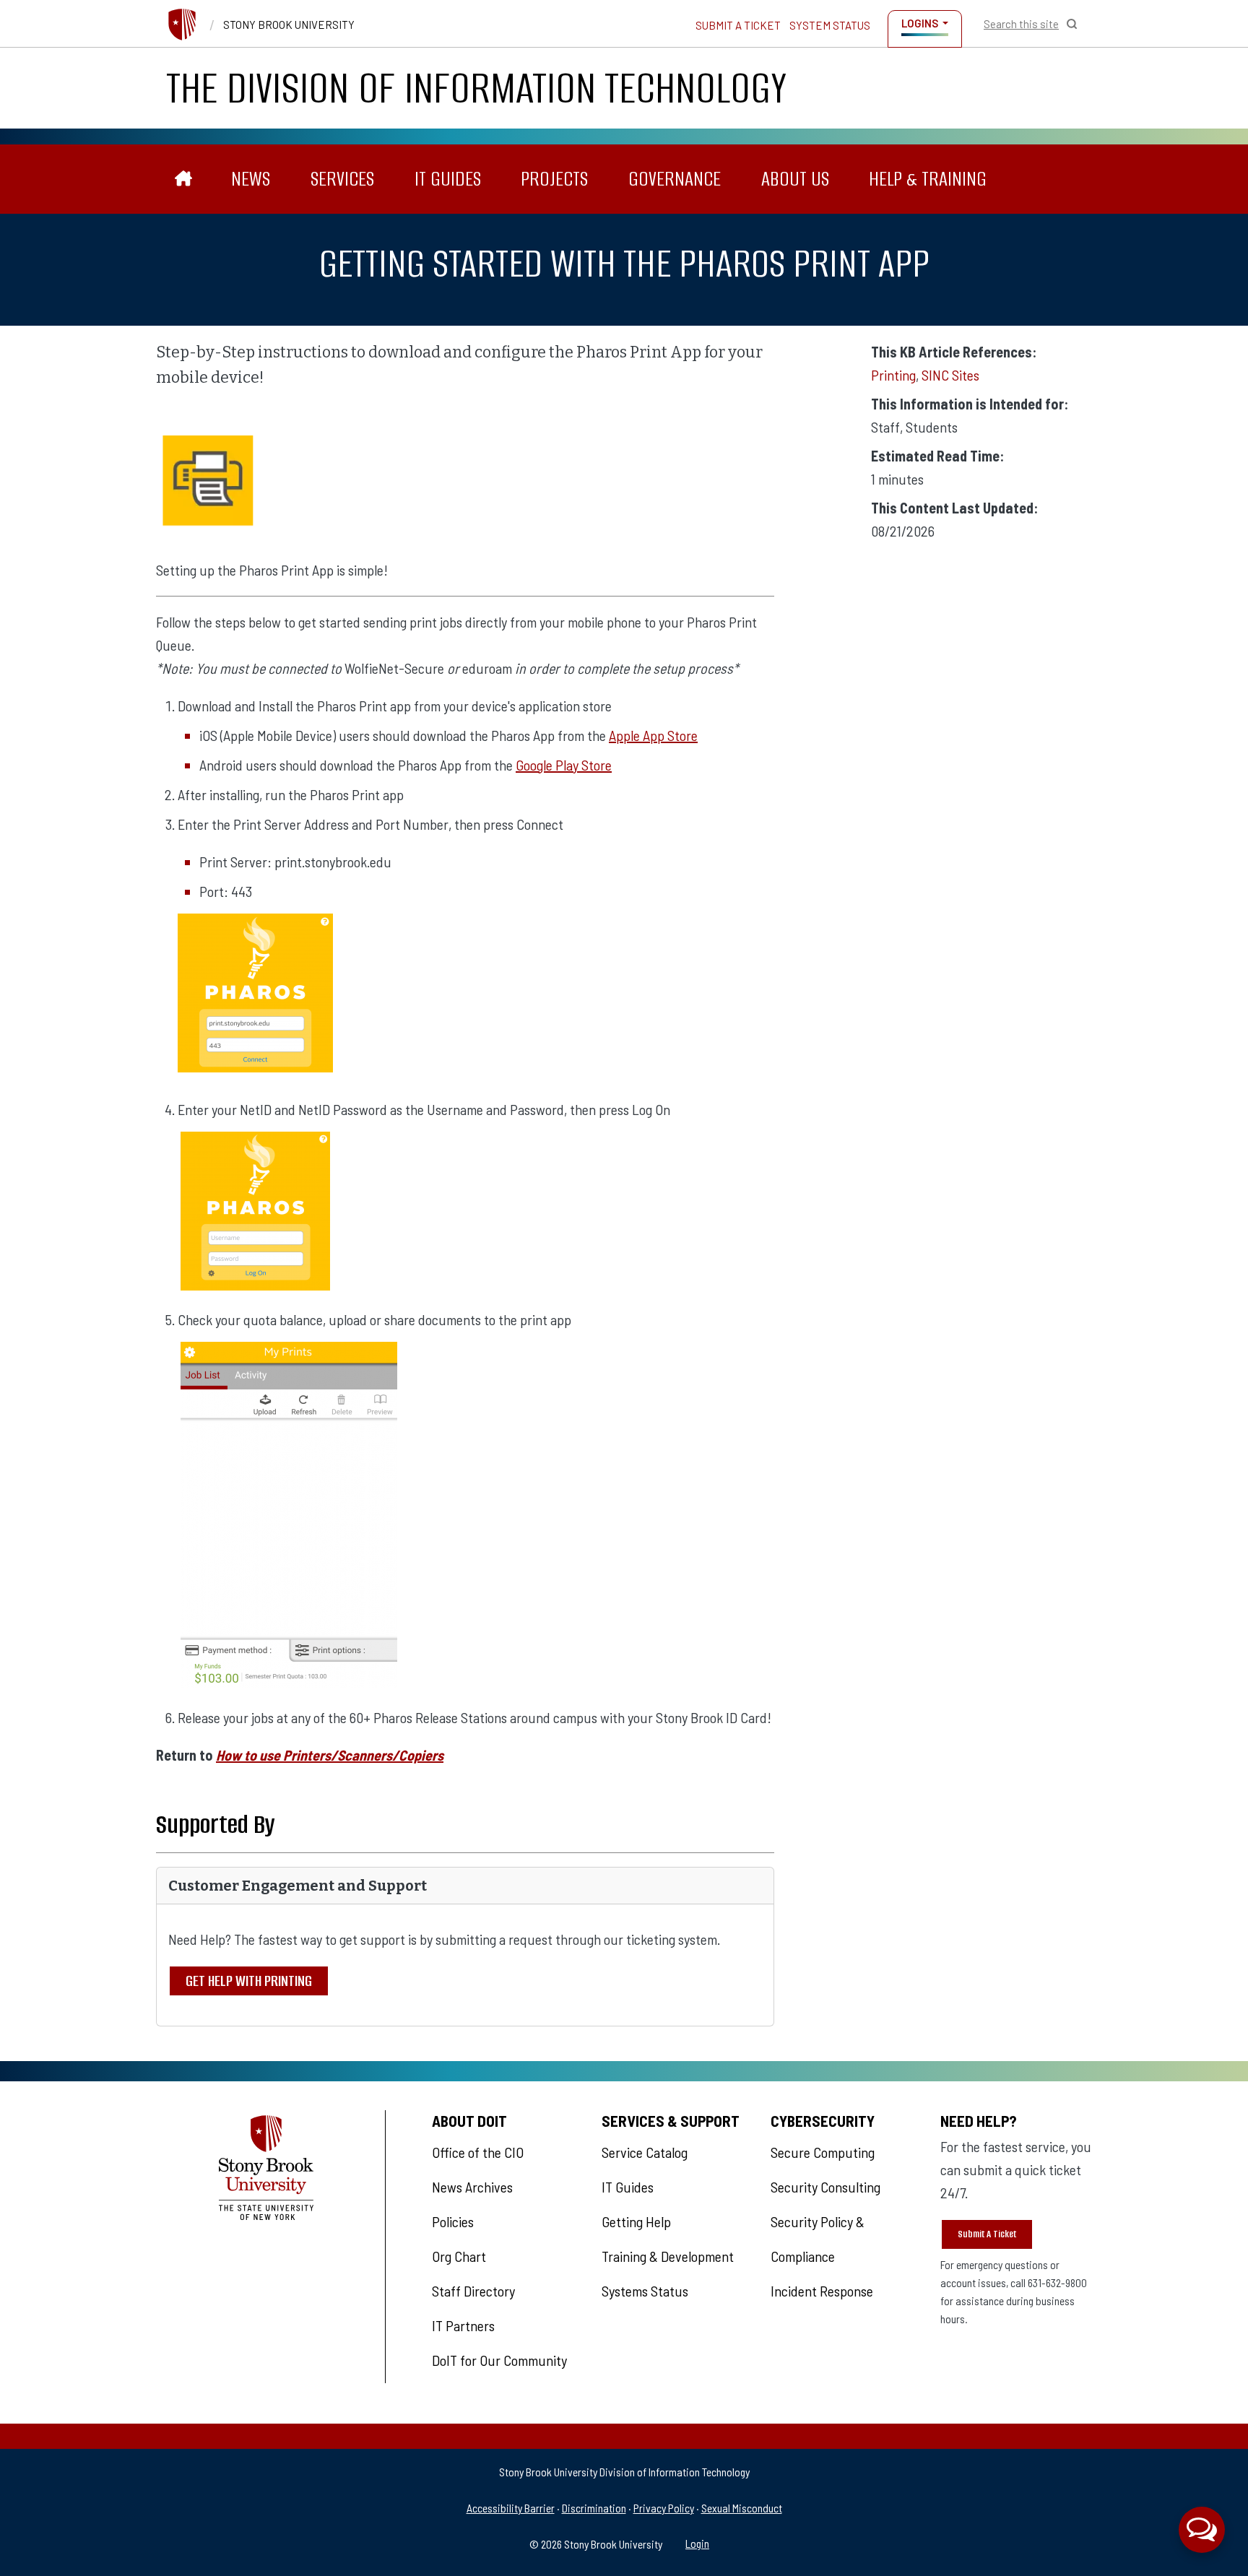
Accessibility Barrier (511, 2508)
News (251, 179)
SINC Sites (950, 375)
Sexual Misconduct (742, 2508)
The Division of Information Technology (476, 88)
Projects (554, 179)
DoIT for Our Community (499, 2360)
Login (697, 2543)
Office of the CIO (478, 2152)
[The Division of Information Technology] (184, 179)
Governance (675, 179)
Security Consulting (825, 2187)
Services (342, 179)
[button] (1202, 2530)
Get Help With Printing (249, 1981)
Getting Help (636, 2221)
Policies (453, 2221)
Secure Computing (823, 2152)
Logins (920, 23)
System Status (830, 25)
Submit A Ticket (987, 2234)
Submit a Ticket (738, 25)
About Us (795, 179)
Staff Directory (473, 2291)
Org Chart (459, 2256)
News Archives (472, 2187)
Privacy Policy (664, 2508)
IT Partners (463, 2325)
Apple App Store (653, 735)
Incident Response (822, 2291)
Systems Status (645, 2291)
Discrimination (594, 2508)
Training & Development (668, 2256)
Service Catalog (645, 2152)
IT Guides (448, 179)
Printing (893, 375)
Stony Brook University (289, 25)
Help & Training (928, 179)
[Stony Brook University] (182, 25)
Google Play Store (564, 765)
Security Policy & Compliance (818, 2239)
